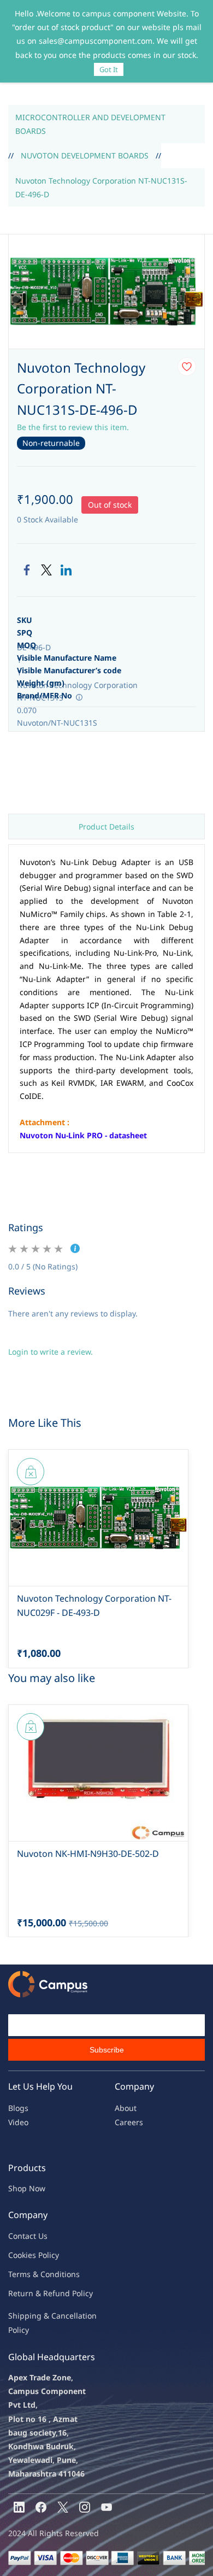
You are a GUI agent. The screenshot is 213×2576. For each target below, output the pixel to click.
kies (29, 2255)
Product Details (106, 827)
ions (72, 2274)
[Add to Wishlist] (187, 367)
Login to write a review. (51, 1352)
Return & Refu (34, 2293)
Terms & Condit (36, 2274)
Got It (109, 69)
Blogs (18, 2108)
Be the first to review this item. (73, 427)
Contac (21, 2236)
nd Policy (76, 2293)
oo (17, 2255)
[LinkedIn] (66, 570)
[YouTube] (106, 2507)
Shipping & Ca (34, 2316)
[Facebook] (27, 570)
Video (18, 2122)
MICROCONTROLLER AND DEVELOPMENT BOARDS (90, 124)
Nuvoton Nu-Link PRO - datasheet (83, 1135)
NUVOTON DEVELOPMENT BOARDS (85, 155)
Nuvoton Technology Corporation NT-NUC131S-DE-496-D (101, 187)
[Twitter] (46, 570)
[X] (63, 2507)
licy (53, 2255)
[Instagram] (85, 2507)
